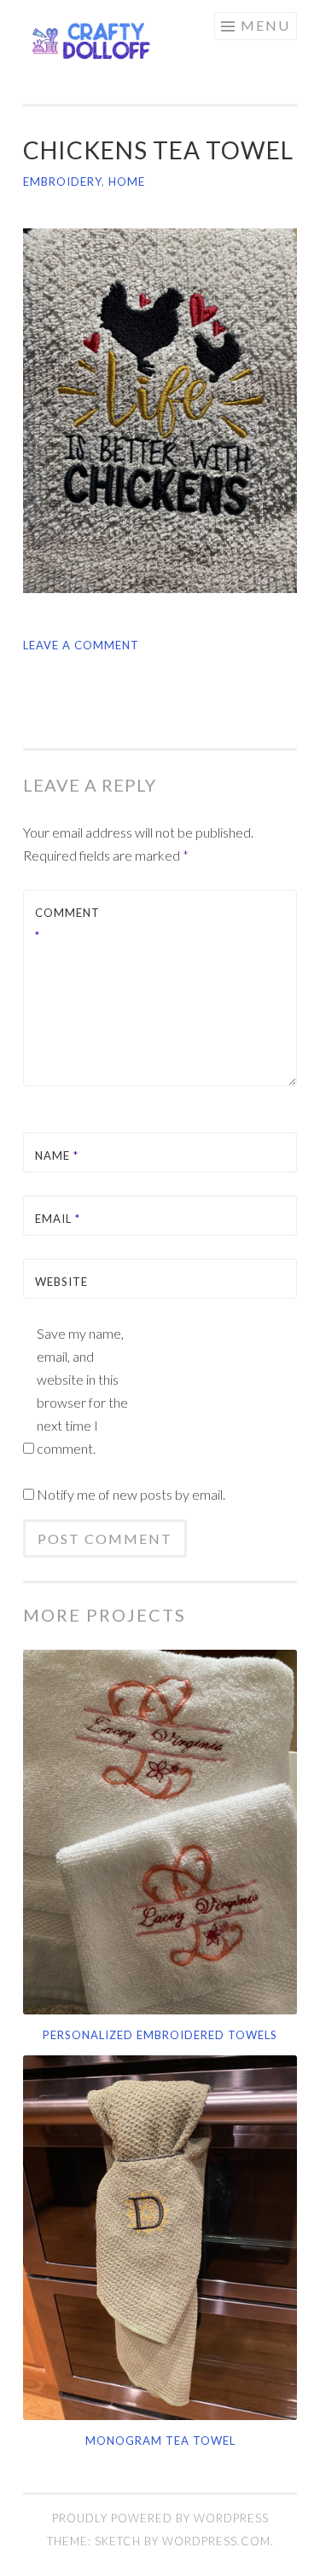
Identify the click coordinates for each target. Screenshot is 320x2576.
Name (57, 1155)
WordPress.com (216, 2541)
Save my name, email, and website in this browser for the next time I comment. (82, 1391)
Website (61, 1282)
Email (58, 1219)
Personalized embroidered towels (160, 2035)
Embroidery (62, 182)
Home (127, 182)
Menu (265, 25)
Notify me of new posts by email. (131, 1494)
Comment (67, 924)
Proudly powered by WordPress (160, 2518)
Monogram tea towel (160, 2441)
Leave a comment (81, 645)
